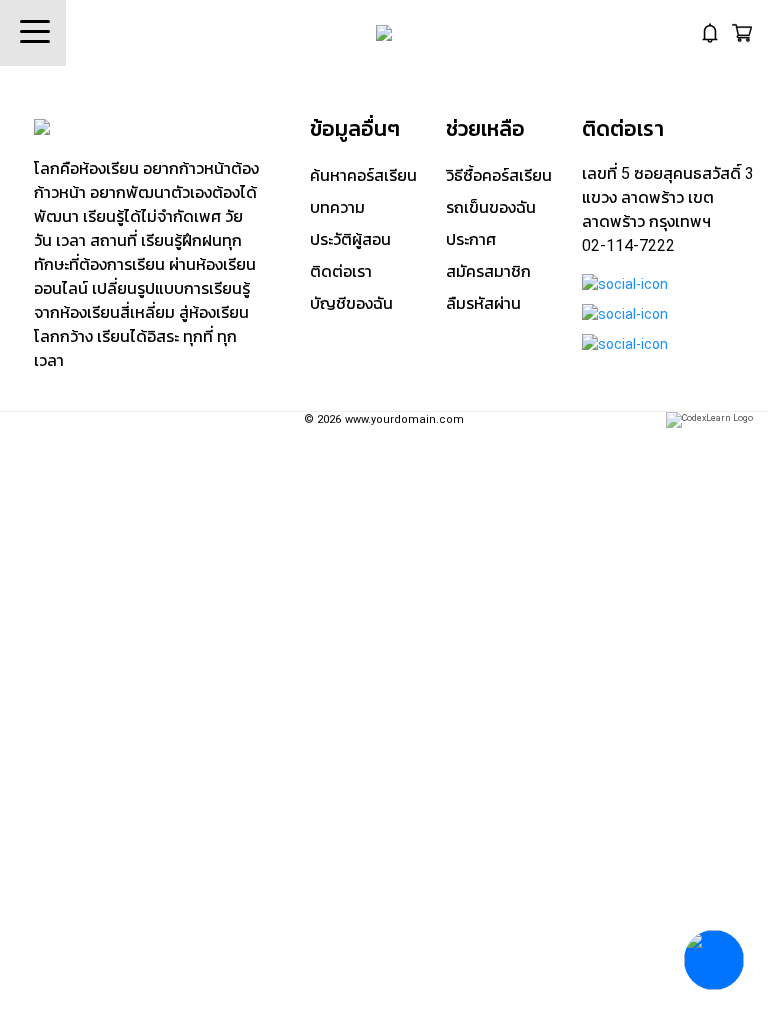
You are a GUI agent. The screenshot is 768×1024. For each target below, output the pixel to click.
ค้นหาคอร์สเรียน (363, 175)
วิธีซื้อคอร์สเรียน (499, 175)
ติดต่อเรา (341, 271)
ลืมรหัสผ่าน (483, 303)
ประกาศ (471, 239)
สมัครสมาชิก (488, 271)
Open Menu (33, 33)
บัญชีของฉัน (351, 303)
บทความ (337, 207)
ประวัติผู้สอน (350, 239)
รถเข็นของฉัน (491, 207)
